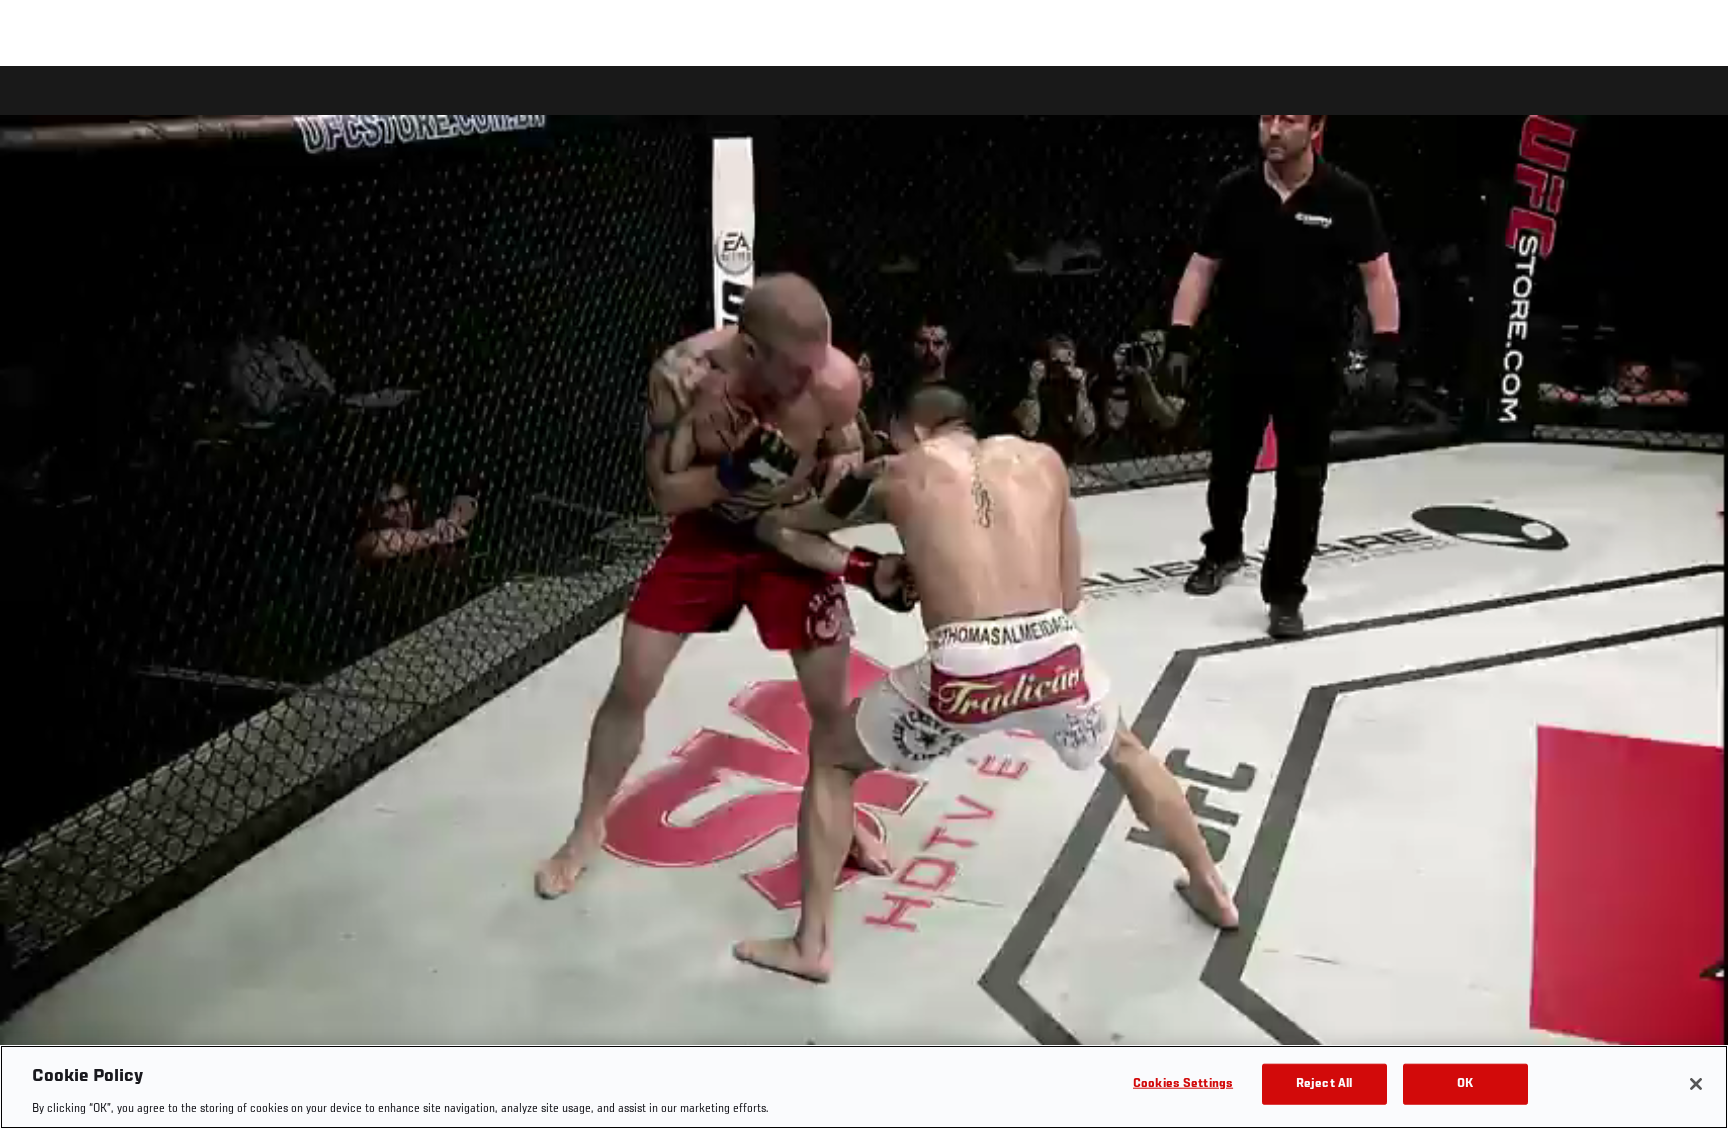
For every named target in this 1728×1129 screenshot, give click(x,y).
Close (1690, 106)
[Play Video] (864, 600)
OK (1465, 1083)
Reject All (1324, 1083)
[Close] (1696, 1084)
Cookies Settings (1183, 1083)
